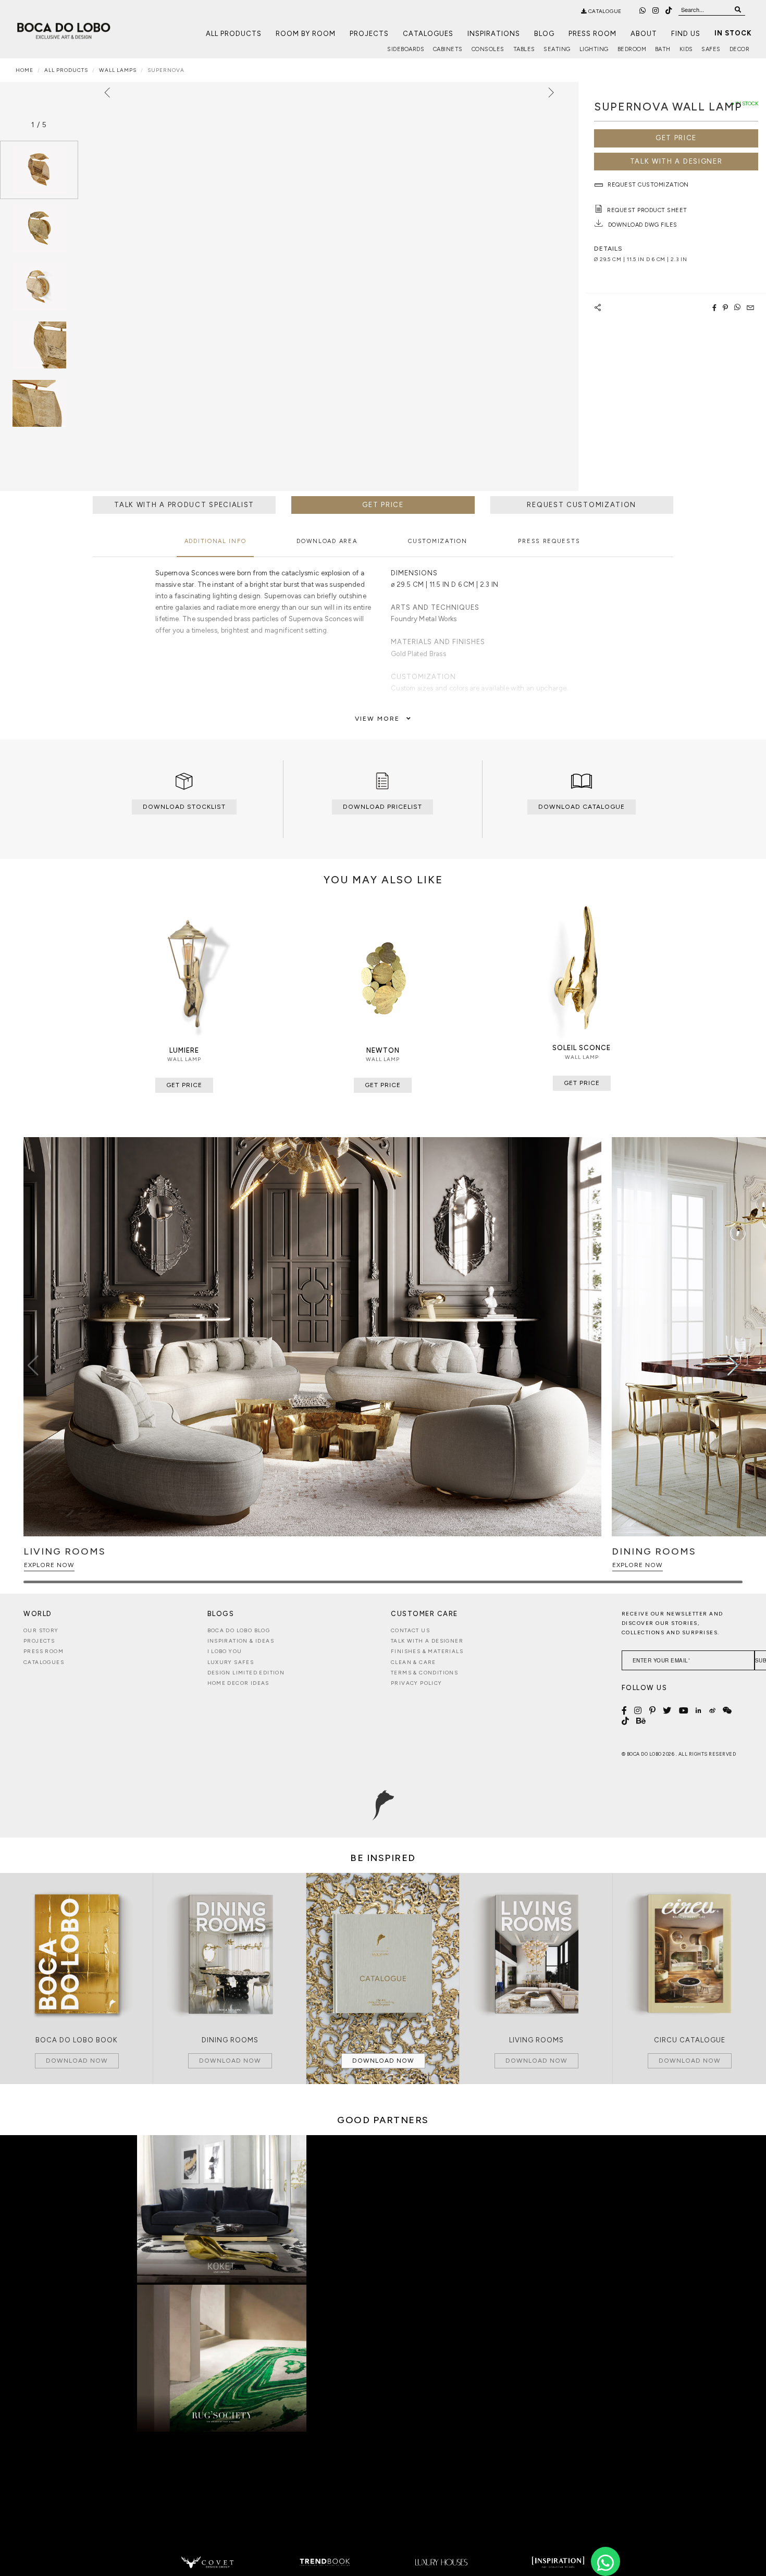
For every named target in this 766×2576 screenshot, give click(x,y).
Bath (663, 49)
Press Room (592, 34)
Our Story (41, 1630)
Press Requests (549, 541)
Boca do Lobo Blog (239, 1630)
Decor (740, 49)
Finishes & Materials (427, 1651)
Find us (686, 34)
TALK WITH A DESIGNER (676, 161)
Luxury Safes (231, 1662)
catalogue (604, 11)
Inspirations (494, 34)
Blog (544, 34)
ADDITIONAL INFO (215, 541)
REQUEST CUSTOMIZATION (582, 505)
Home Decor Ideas (238, 1683)
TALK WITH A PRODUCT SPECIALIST (184, 505)
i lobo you (225, 1651)
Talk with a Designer (427, 1641)
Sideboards (406, 49)
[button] (733, 1365)
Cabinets (448, 49)
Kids (686, 49)
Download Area (327, 541)
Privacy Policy (417, 1683)
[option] (39, 170)
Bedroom (632, 49)
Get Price (676, 138)
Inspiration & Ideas (241, 1641)
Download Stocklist (184, 807)
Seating (557, 49)
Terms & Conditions (424, 1673)
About (644, 34)
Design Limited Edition (246, 1673)
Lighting (594, 49)
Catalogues (428, 34)
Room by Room (306, 34)
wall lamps (118, 70)
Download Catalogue (582, 807)
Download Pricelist (382, 807)
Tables (524, 49)
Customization (437, 541)
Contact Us (410, 1630)
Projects (369, 34)
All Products (234, 34)
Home (24, 70)
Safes (711, 49)
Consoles (488, 49)
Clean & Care (413, 1662)
